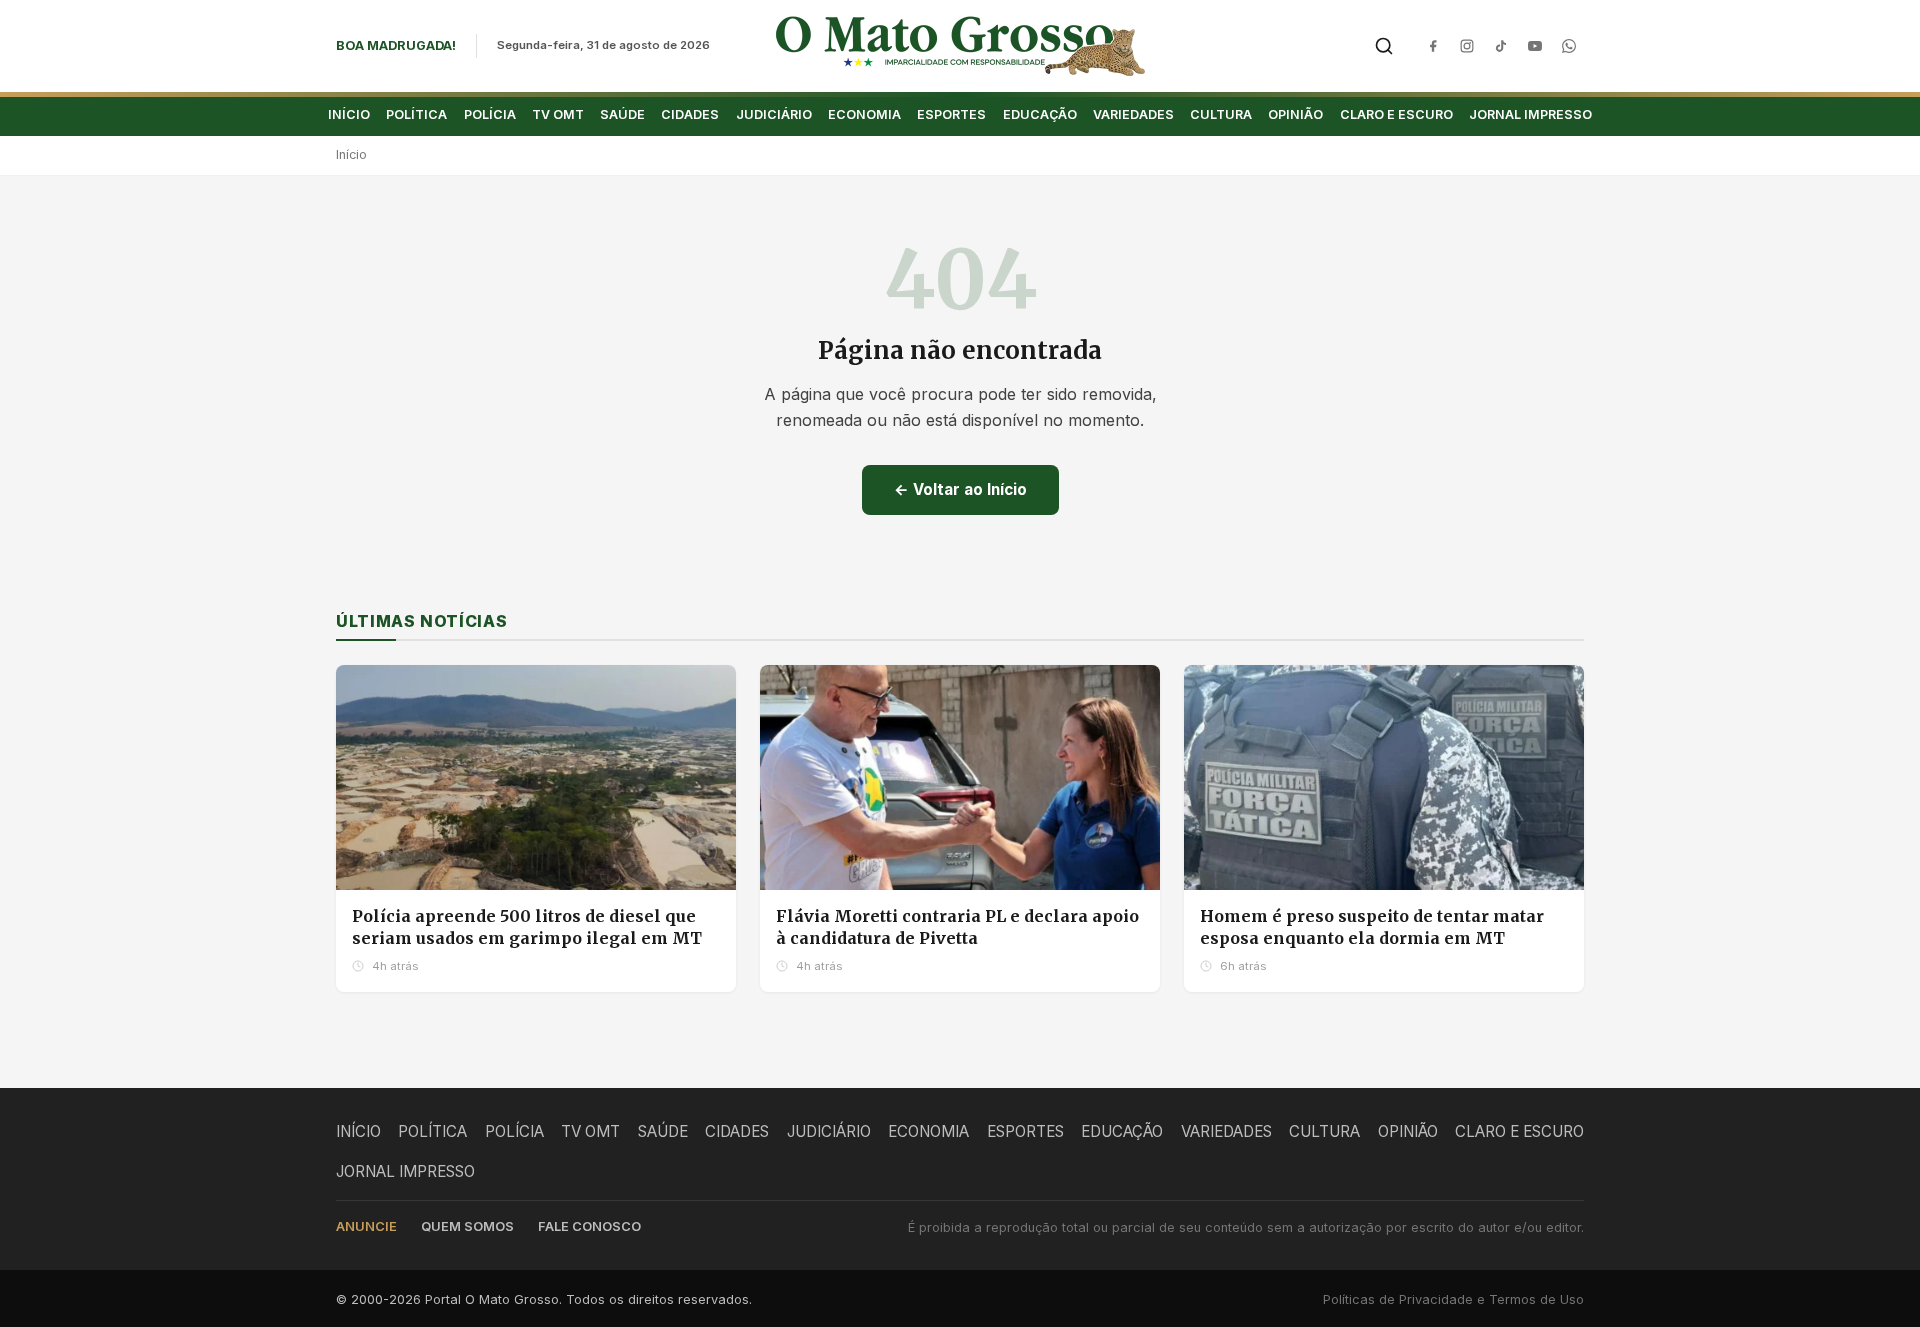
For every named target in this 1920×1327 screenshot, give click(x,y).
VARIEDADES (1133, 114)
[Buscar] (1384, 46)
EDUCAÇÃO (1040, 114)
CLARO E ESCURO (1396, 114)
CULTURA (1221, 114)
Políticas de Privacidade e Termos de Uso (1453, 1299)
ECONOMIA (864, 114)
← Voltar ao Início (960, 489)
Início (351, 154)
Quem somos (467, 1226)
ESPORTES (951, 114)
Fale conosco (589, 1226)
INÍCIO (349, 114)
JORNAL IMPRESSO (1530, 114)
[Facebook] (1433, 46)
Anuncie (366, 1226)
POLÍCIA (490, 114)
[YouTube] (1535, 46)
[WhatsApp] (1569, 46)
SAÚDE (622, 114)
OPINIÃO (1295, 114)
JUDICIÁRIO (774, 114)
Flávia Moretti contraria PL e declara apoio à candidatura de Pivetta (957, 927)
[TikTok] (1501, 46)
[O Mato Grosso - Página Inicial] (960, 46)
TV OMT (558, 114)
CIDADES (690, 114)
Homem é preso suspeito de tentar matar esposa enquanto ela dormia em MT (1372, 927)
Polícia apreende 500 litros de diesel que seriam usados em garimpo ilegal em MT (527, 927)
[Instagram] (1467, 46)
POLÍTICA (416, 114)
